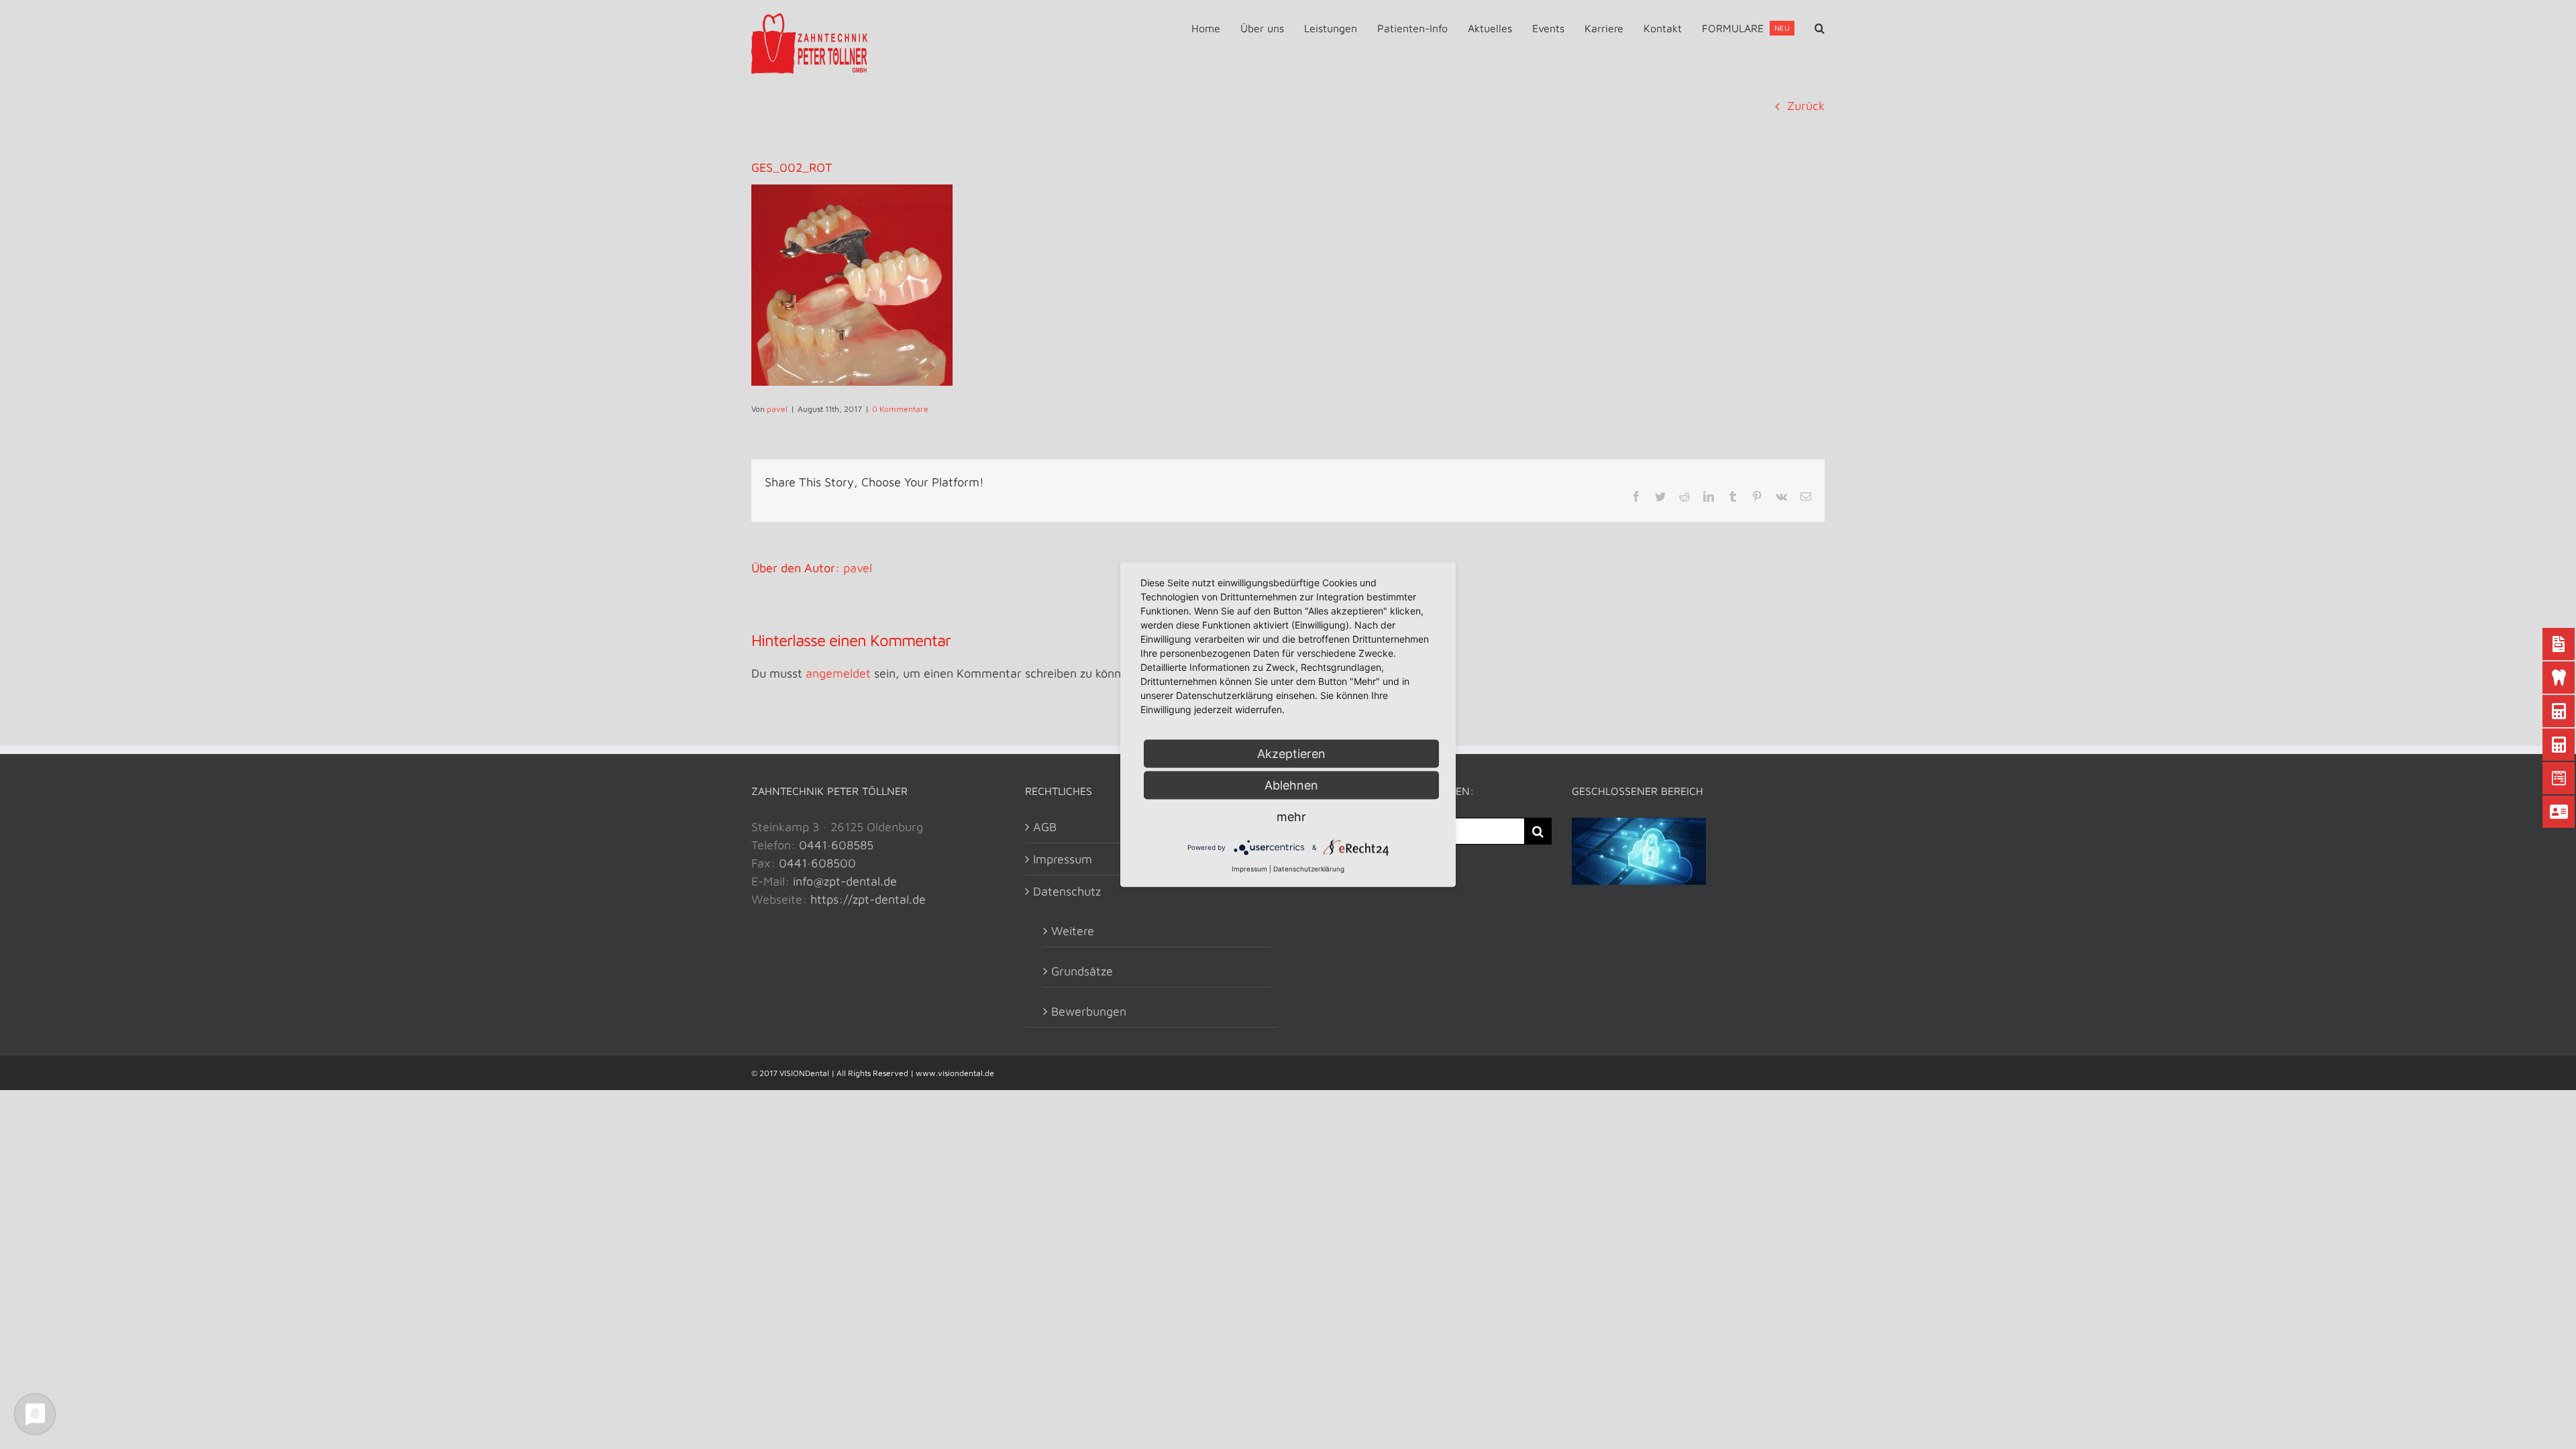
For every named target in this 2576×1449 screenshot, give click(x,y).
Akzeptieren (1291, 754)
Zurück (1806, 106)
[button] (1820, 28)
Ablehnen (1291, 785)
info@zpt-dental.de (845, 881)
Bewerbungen (1089, 1011)
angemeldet (838, 673)
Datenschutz (1067, 891)
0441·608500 (817, 863)
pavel (777, 409)
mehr (1291, 817)
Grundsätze (1082, 971)
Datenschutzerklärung (1309, 869)
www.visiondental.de (955, 1073)
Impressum (1249, 869)
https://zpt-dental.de (868, 899)
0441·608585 (836, 845)
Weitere (1073, 931)
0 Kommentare (900, 409)
